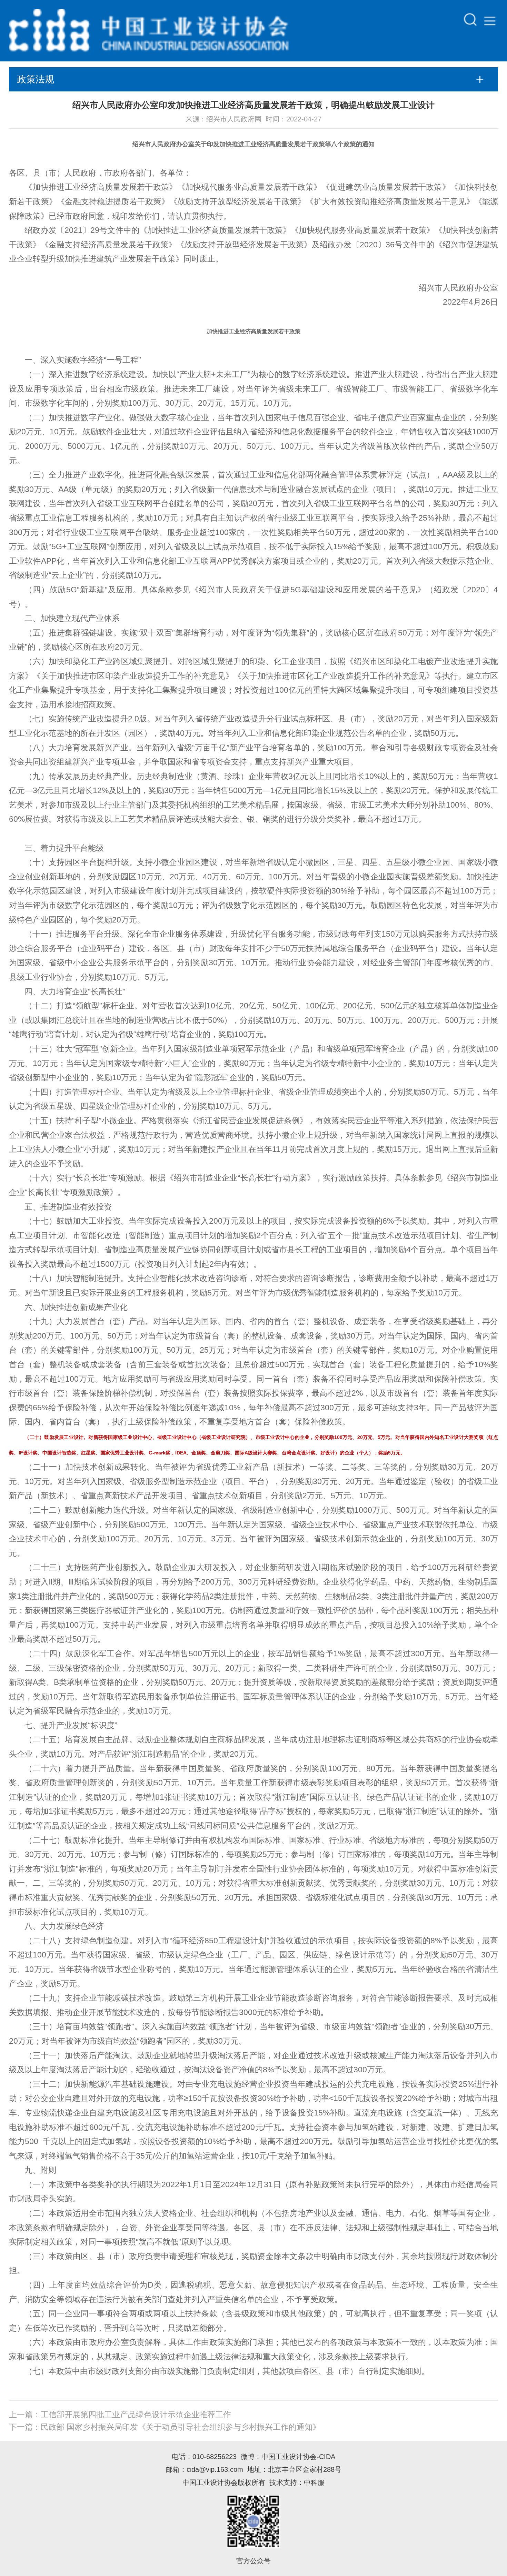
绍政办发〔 (44, 230)
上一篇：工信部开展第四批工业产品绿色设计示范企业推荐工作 (120, 2415)
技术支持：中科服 (297, 2482)
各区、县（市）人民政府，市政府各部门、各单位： (100, 173)
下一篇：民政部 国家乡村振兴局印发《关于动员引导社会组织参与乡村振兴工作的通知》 (165, 2427)
